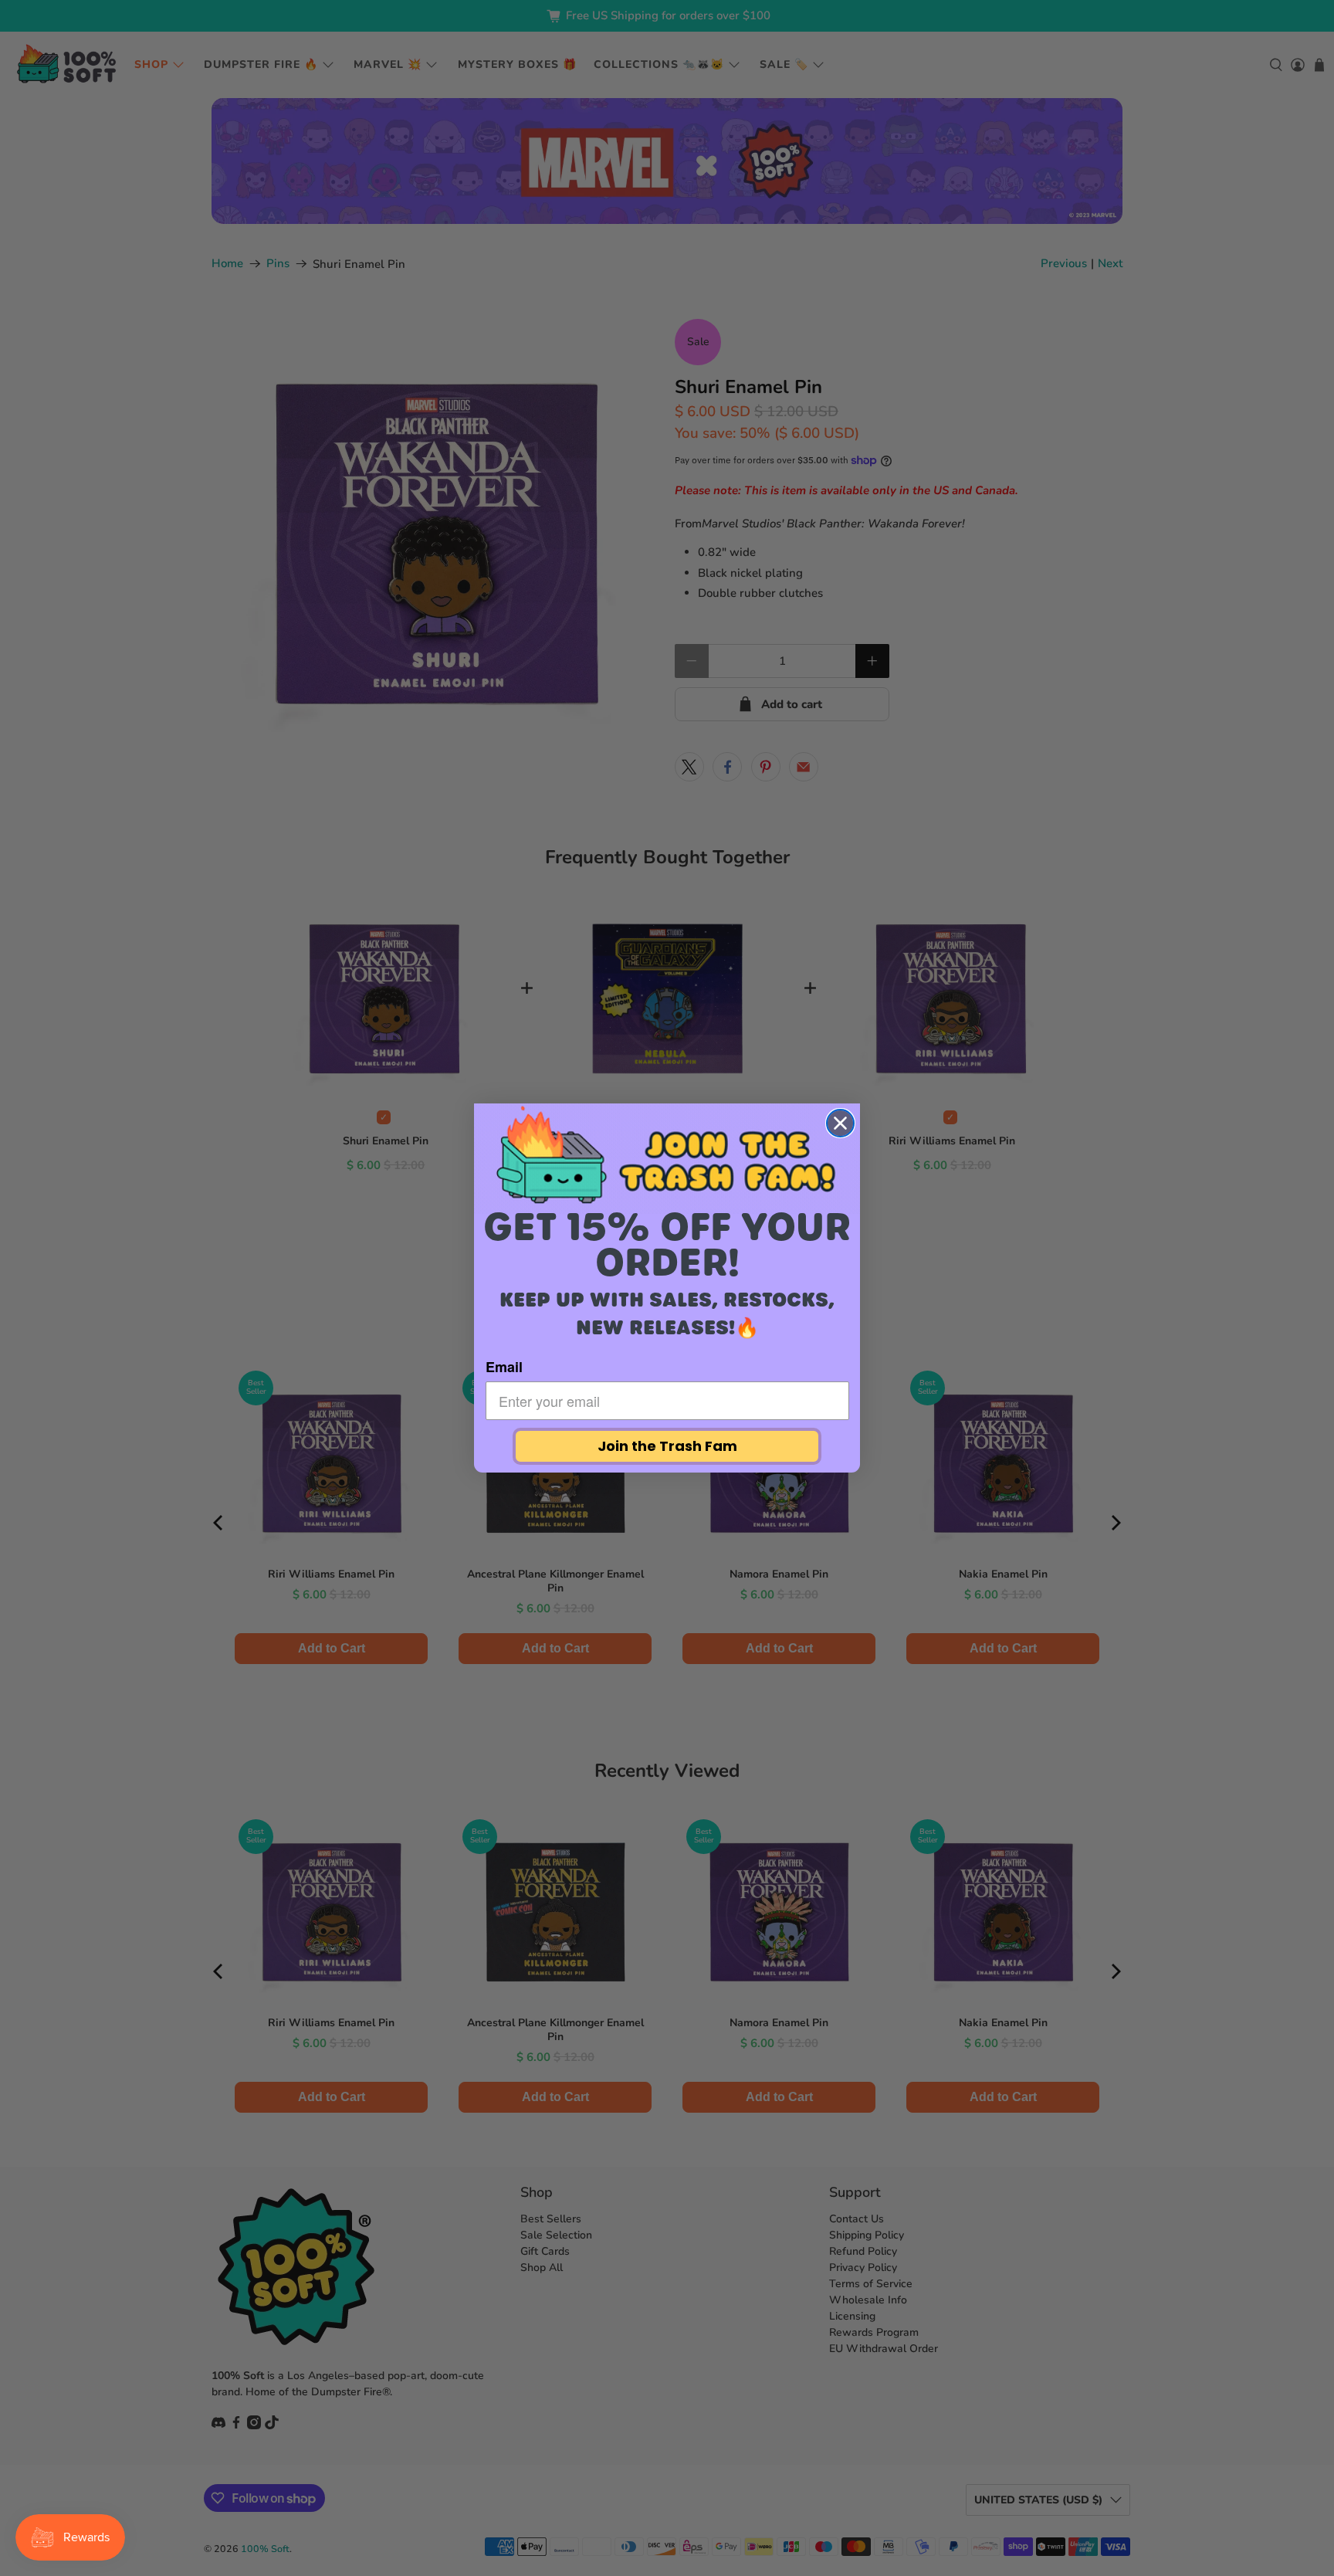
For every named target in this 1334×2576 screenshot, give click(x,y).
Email (504, 1367)
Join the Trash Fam (667, 1446)
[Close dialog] (840, 1123)
